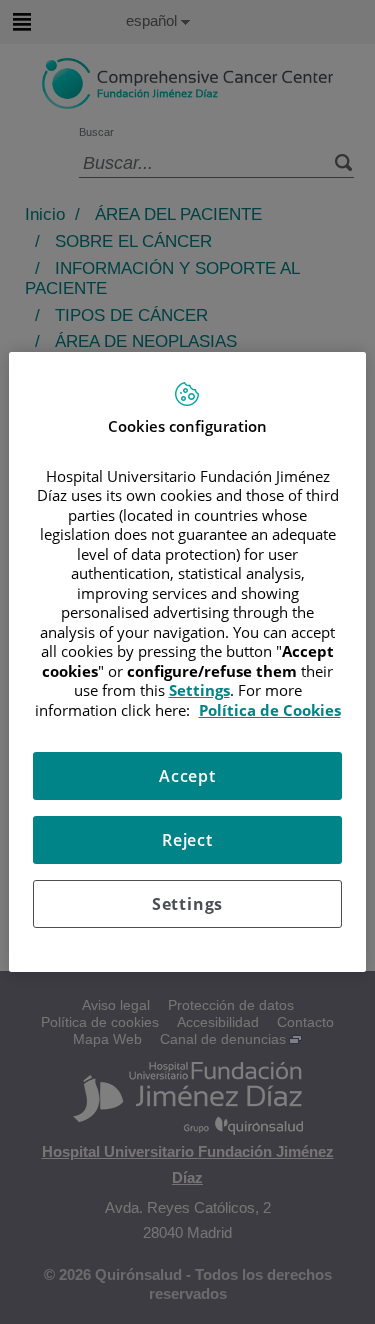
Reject (187, 840)
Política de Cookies (270, 710)
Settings (187, 904)
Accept (187, 776)
